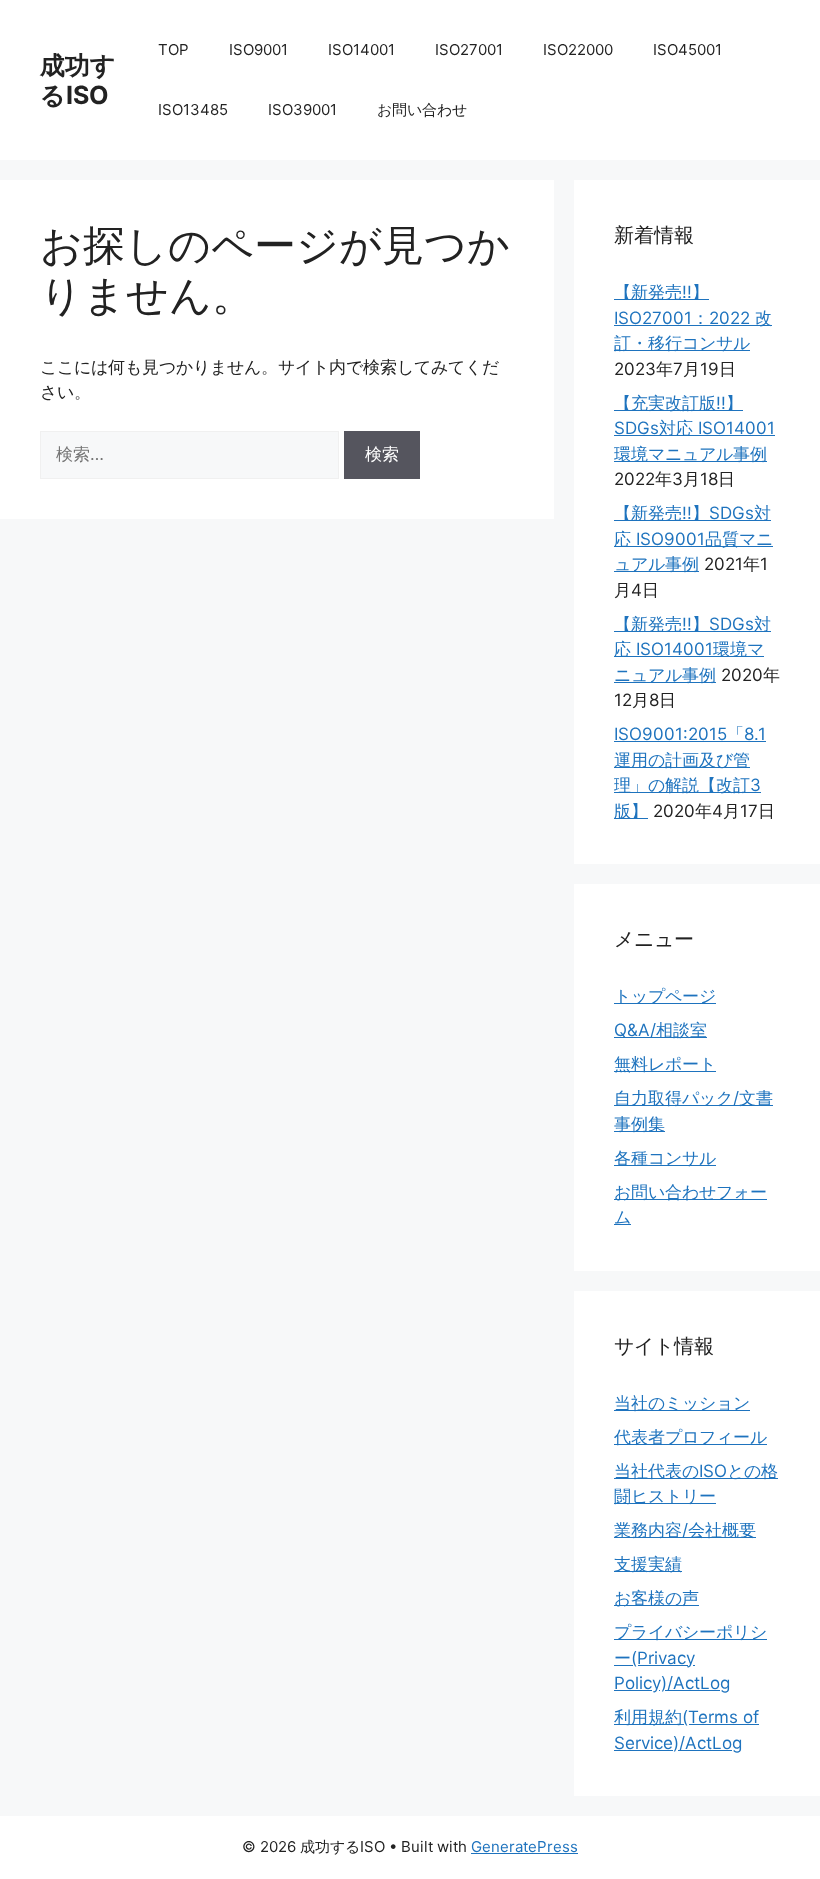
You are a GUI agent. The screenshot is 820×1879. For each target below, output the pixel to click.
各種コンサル (665, 1158)
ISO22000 (578, 49)
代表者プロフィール (690, 1437)
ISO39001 (302, 109)
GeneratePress (524, 1846)
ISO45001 (687, 49)
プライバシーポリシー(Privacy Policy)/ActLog (690, 1657)
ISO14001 (361, 49)
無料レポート (665, 1064)
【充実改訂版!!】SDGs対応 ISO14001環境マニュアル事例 (694, 428)
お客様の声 (656, 1598)
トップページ (665, 996)
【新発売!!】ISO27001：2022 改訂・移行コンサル (693, 317)
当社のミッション (682, 1403)
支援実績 (648, 1564)
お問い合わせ (422, 109)
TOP (173, 49)
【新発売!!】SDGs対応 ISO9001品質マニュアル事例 (693, 538)
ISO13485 (193, 109)
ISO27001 (469, 49)
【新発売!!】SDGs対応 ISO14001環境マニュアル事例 (692, 649)
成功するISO (78, 80)
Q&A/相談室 (660, 1030)
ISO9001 (258, 49)
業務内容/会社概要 (685, 1530)
